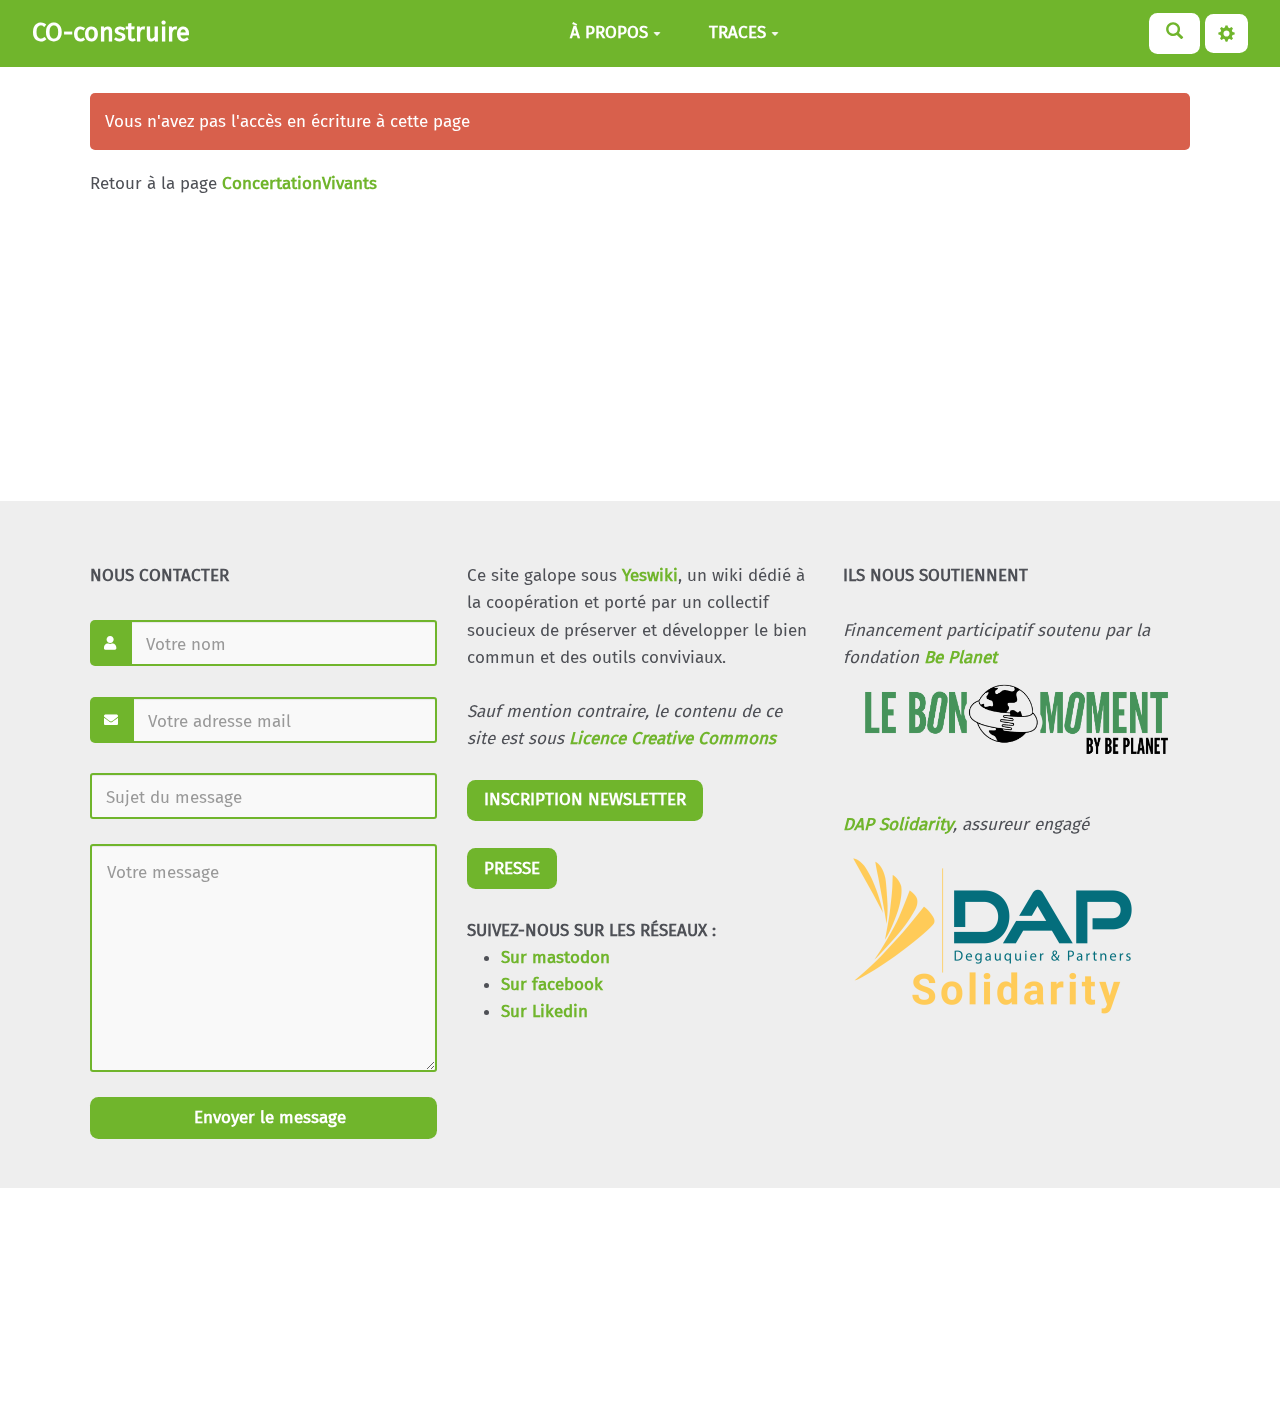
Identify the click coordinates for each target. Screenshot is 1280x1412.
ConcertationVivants (299, 183)
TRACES (737, 33)
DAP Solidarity (898, 824)
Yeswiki (650, 575)
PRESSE (512, 868)
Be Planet (960, 657)
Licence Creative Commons (672, 738)
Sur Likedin (544, 1011)
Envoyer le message (267, 1117)
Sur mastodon (555, 957)
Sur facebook (552, 984)
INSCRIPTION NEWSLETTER (585, 799)
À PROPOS (609, 33)
